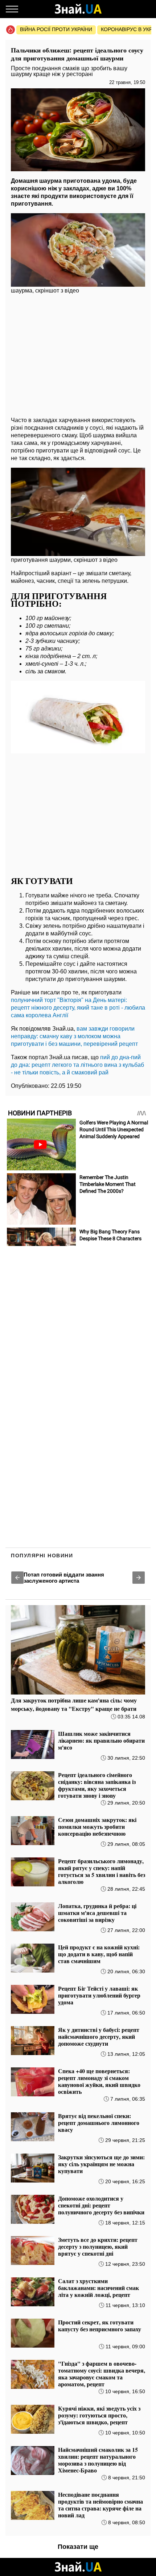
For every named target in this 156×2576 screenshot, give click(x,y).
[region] (78, 354)
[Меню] (12, 9)
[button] (17, 1578)
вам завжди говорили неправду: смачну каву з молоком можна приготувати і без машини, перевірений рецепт (74, 1036)
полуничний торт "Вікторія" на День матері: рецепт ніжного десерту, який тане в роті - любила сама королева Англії (78, 1008)
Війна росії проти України (56, 29)
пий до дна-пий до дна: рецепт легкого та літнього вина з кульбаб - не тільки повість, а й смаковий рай (77, 1065)
